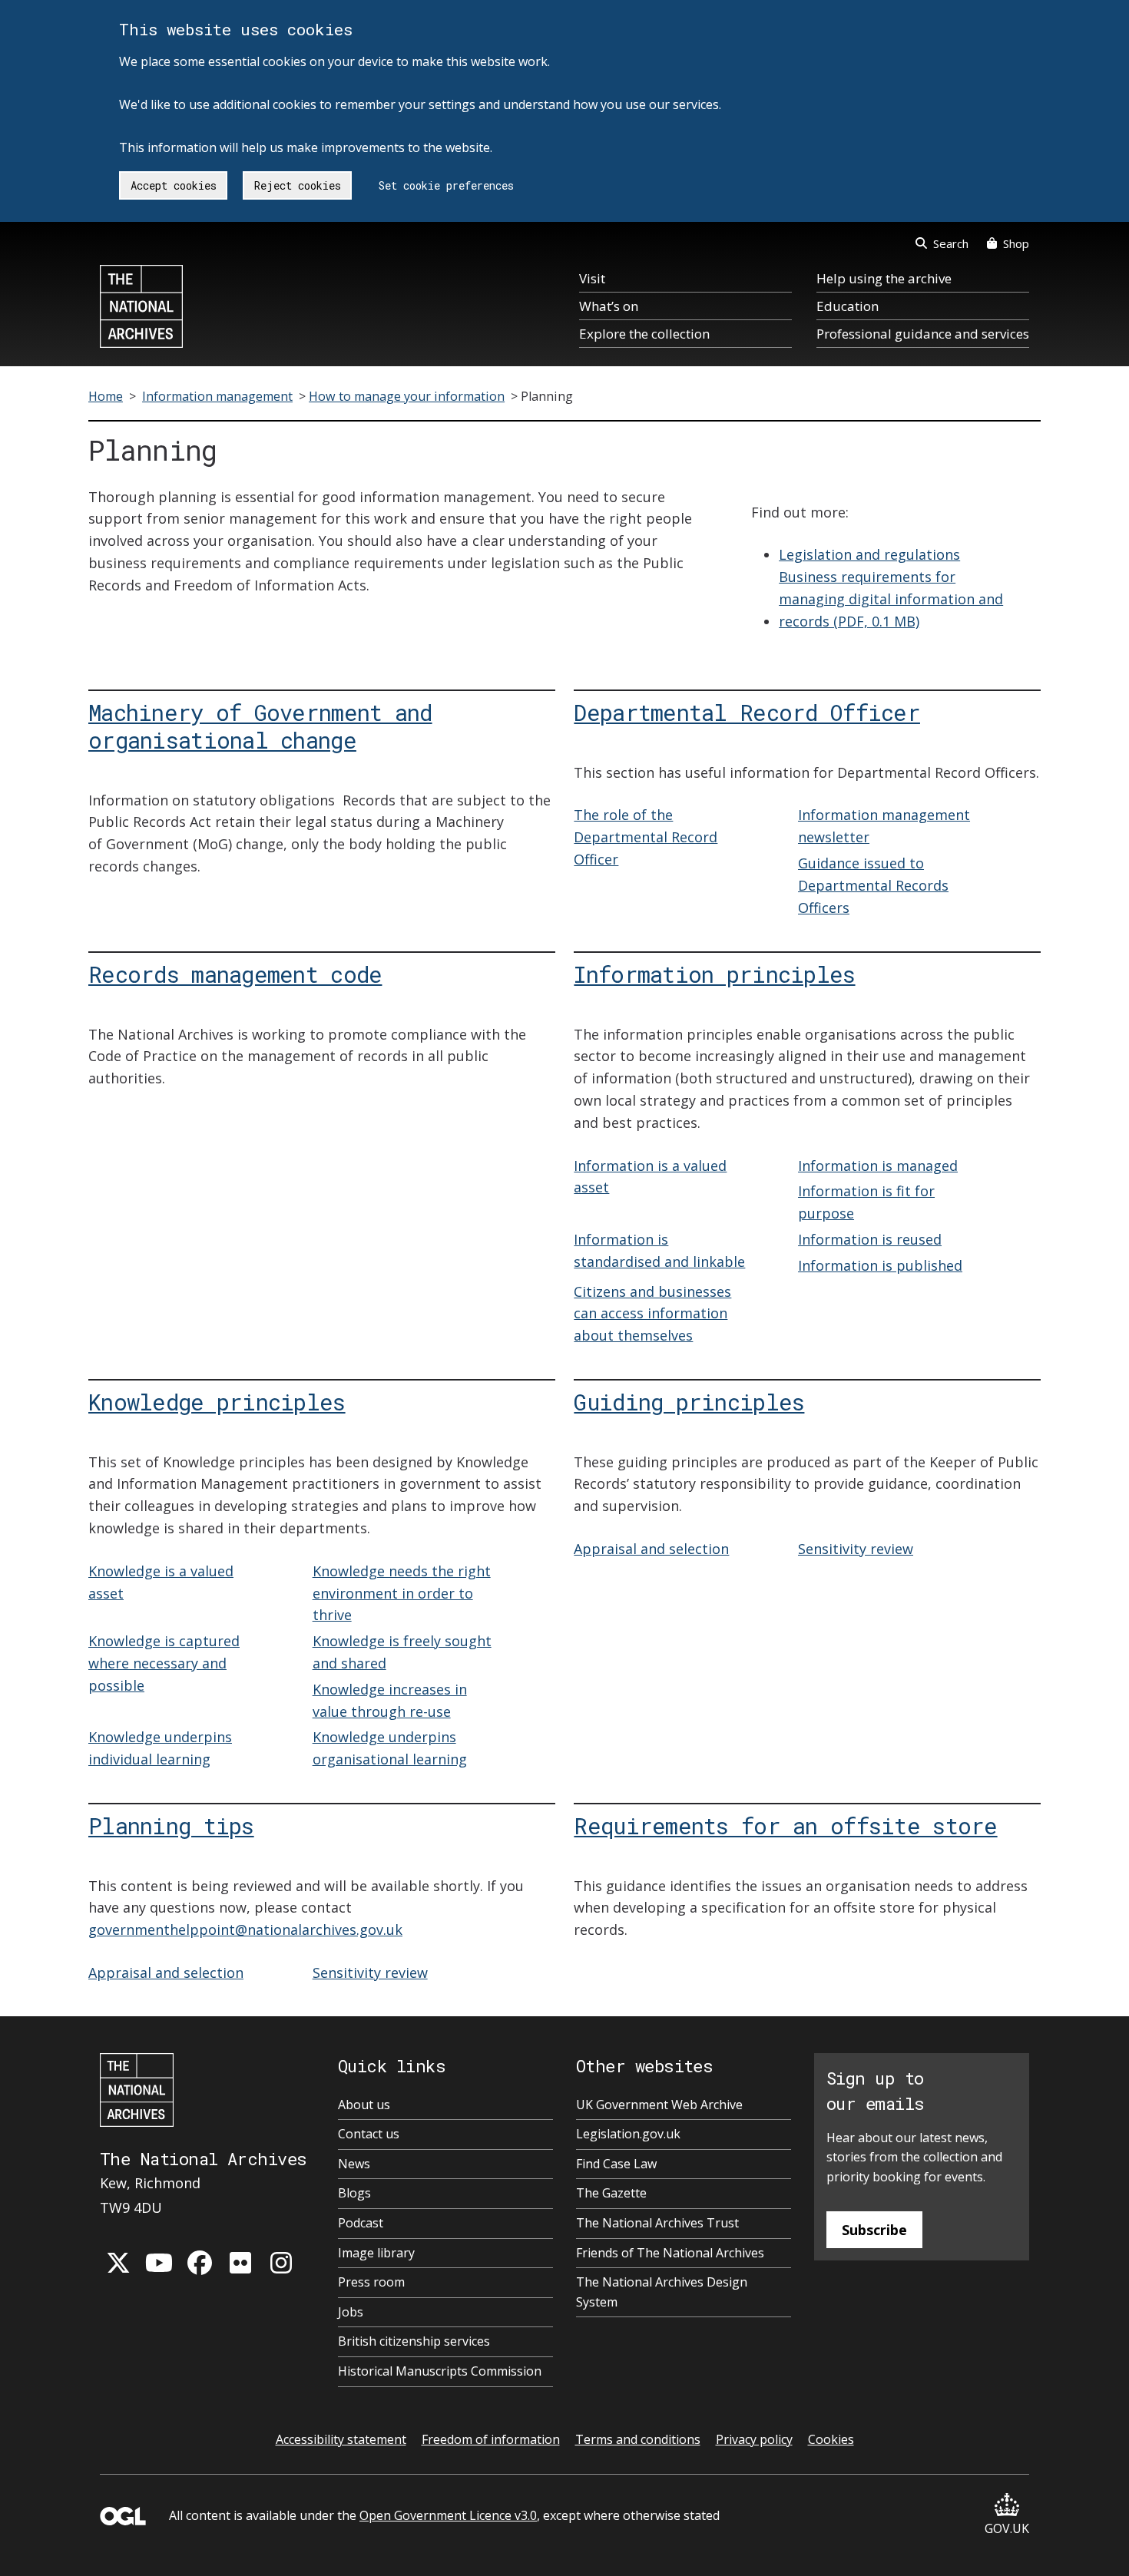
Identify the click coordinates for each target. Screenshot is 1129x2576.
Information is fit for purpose (866, 1202)
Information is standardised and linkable (659, 1250)
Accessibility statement (341, 2439)
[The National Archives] (141, 306)
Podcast (361, 2223)
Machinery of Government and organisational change (260, 726)
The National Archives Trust (657, 2223)
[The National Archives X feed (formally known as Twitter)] (118, 2263)
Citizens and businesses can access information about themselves (652, 1314)
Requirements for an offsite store (785, 1825)
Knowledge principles (217, 1402)
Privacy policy (754, 2439)
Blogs (354, 2193)
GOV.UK (1007, 2528)
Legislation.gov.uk (628, 2134)
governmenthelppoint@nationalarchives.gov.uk (245, 1930)
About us (364, 2105)
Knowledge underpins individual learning (160, 1748)
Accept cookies (174, 185)
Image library (376, 2253)
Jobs (351, 2312)
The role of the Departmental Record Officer (646, 837)
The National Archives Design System (662, 2292)
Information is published (880, 1265)
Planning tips (171, 1825)
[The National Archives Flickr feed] (240, 2263)
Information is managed (878, 1166)
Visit (592, 278)
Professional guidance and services (923, 334)
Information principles (714, 974)
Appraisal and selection (651, 1549)
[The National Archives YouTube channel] (159, 2263)
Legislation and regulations (869, 554)
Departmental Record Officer (747, 712)
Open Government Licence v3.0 (448, 2515)
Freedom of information (491, 2439)
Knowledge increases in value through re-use (390, 1700)
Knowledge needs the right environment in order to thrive (402, 1593)
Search (951, 243)
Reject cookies (298, 185)
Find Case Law (616, 2164)
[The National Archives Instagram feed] (281, 2263)
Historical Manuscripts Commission (440, 2371)
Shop (1016, 243)
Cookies (831, 2439)
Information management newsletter (884, 826)
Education (848, 306)
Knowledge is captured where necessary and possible (164, 1663)
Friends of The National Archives (670, 2253)
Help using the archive (884, 278)
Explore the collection (644, 334)
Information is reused (870, 1239)
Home (106, 396)
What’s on (609, 306)
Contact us (369, 2134)
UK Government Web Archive (659, 2105)
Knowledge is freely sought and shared (402, 1652)
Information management (217, 396)
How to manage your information (407, 396)
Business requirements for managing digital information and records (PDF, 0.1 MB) (891, 599)
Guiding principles (689, 1402)
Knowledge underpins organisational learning (390, 1748)
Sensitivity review (856, 1549)
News (354, 2164)
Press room (371, 2282)
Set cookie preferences (446, 185)
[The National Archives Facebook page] (200, 2263)
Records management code (235, 974)
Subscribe (874, 2230)
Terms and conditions (638, 2439)
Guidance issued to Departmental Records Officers (873, 885)
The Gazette (611, 2193)
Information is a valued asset (650, 1177)
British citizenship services (414, 2341)
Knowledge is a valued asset (161, 1582)
